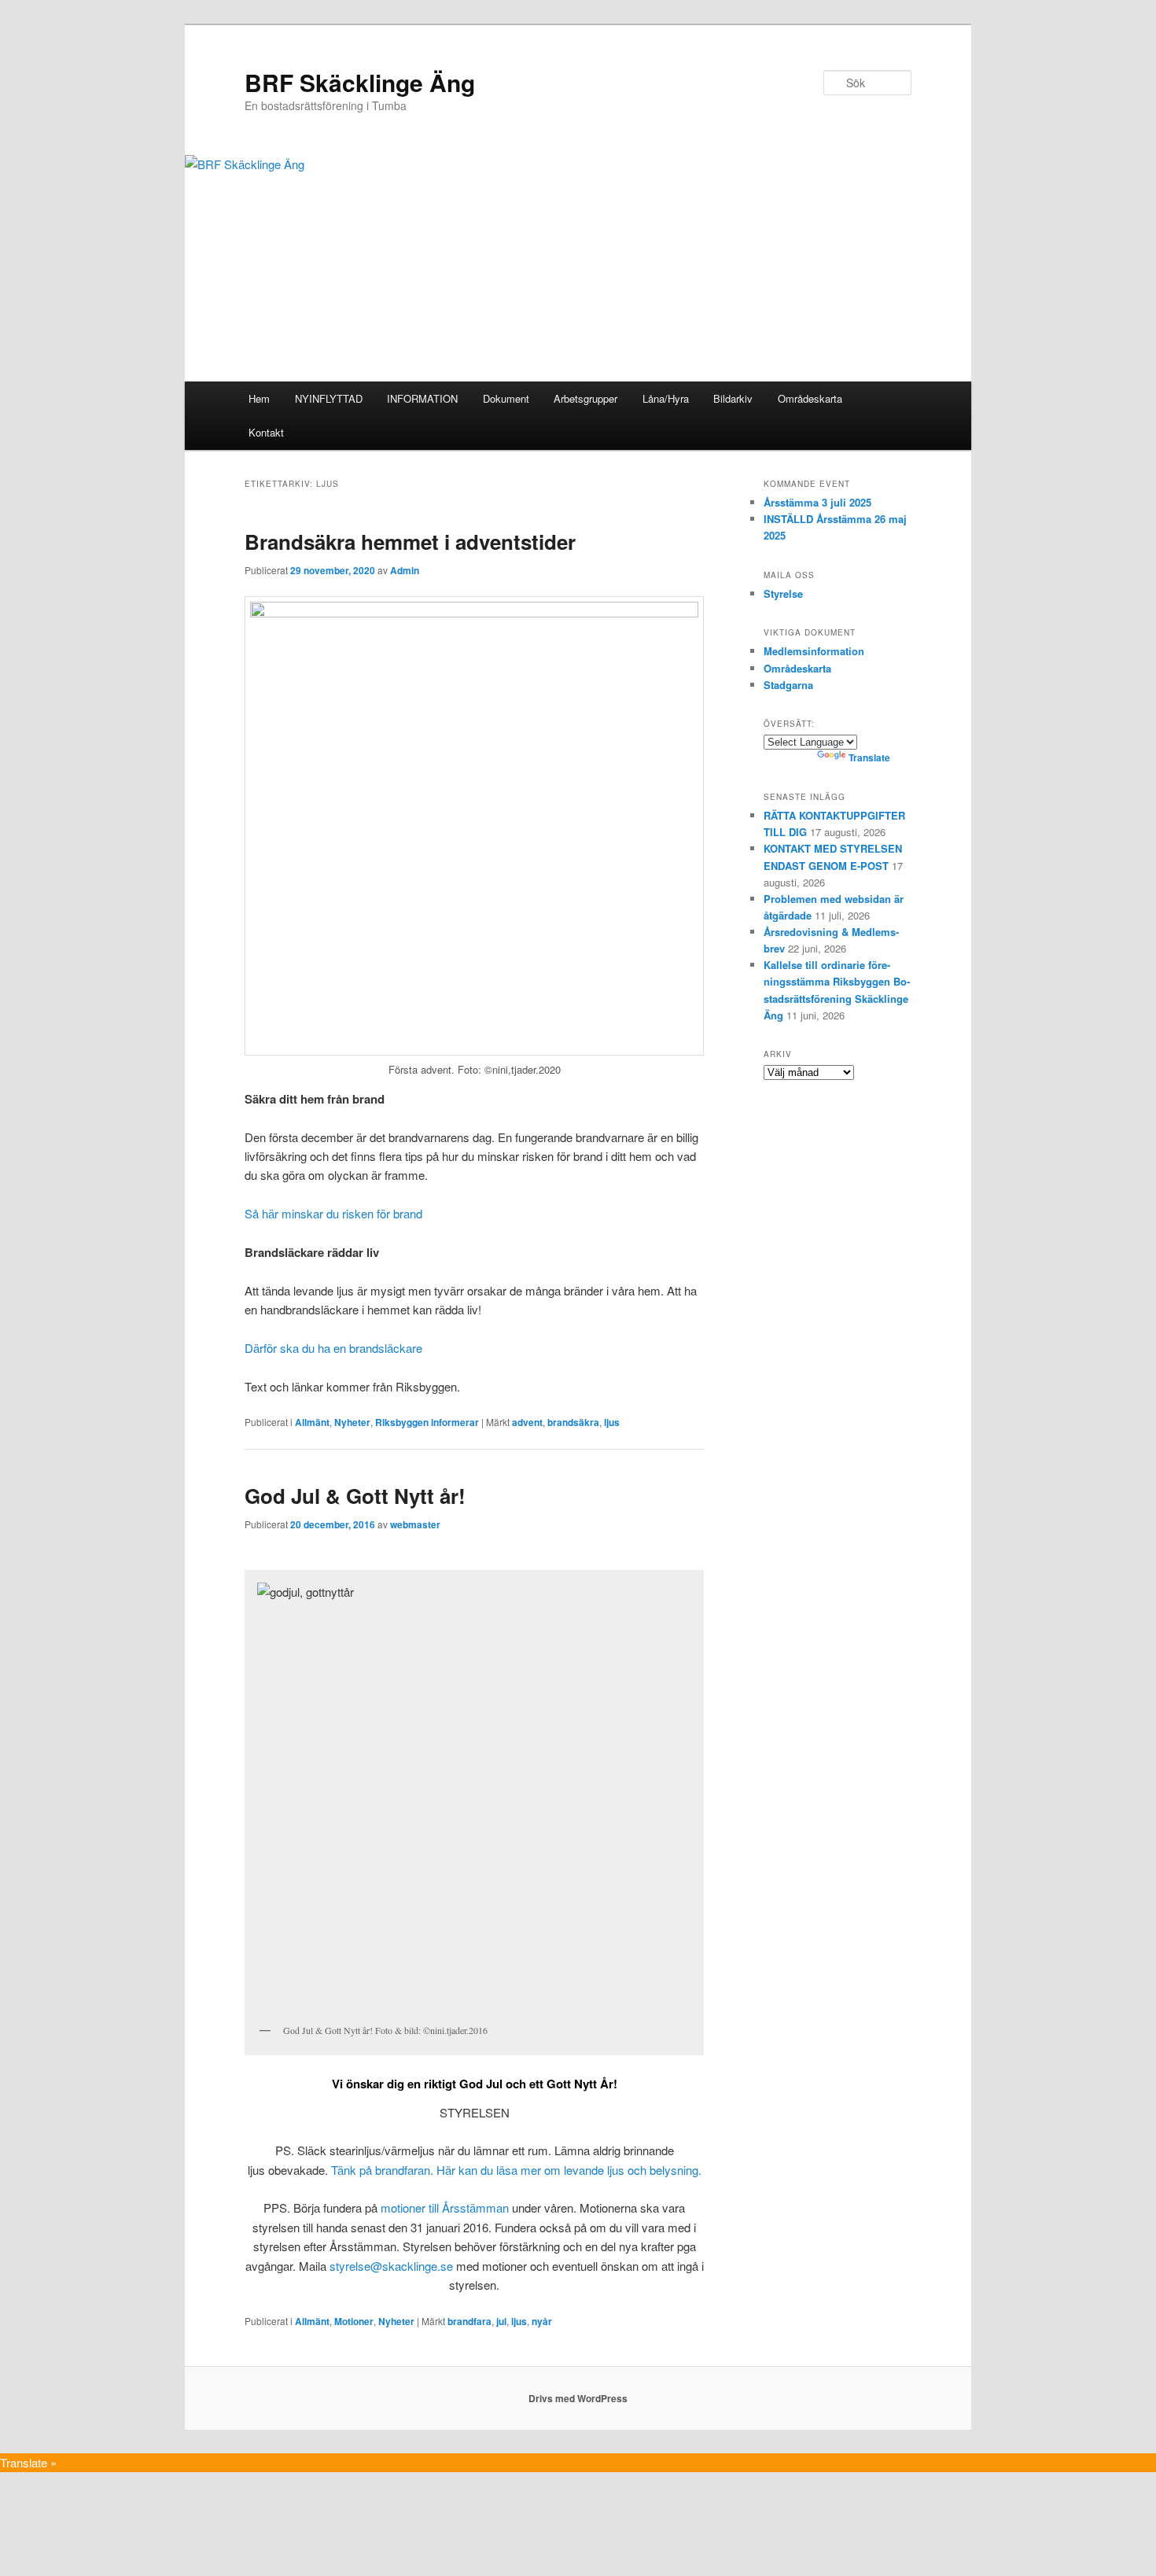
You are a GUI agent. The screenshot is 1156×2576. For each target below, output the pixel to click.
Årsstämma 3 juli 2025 (817, 502)
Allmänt (312, 1422)
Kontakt (266, 432)
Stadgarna (788, 685)
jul (501, 2321)
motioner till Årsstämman (445, 2207)
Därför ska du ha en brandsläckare (333, 1348)
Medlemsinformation (814, 651)
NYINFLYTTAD (329, 398)
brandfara (469, 2321)
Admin (405, 570)
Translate (869, 757)
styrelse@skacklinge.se (391, 2266)
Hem (259, 398)
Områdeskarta (810, 398)
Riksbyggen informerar (427, 1422)
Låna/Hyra (666, 398)
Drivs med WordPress (578, 2398)
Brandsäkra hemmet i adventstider (410, 542)
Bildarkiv (733, 398)
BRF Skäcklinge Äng (360, 82)
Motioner (354, 2321)
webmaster (415, 1524)
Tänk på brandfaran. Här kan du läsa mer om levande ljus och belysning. (516, 2170)
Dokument (506, 398)
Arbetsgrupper (585, 398)
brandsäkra (573, 1422)
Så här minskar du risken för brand (333, 1213)
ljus (612, 1422)
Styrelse (783, 593)
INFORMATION (422, 398)
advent (527, 1422)
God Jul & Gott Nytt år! (355, 1496)
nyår (542, 2321)
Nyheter (352, 1422)
